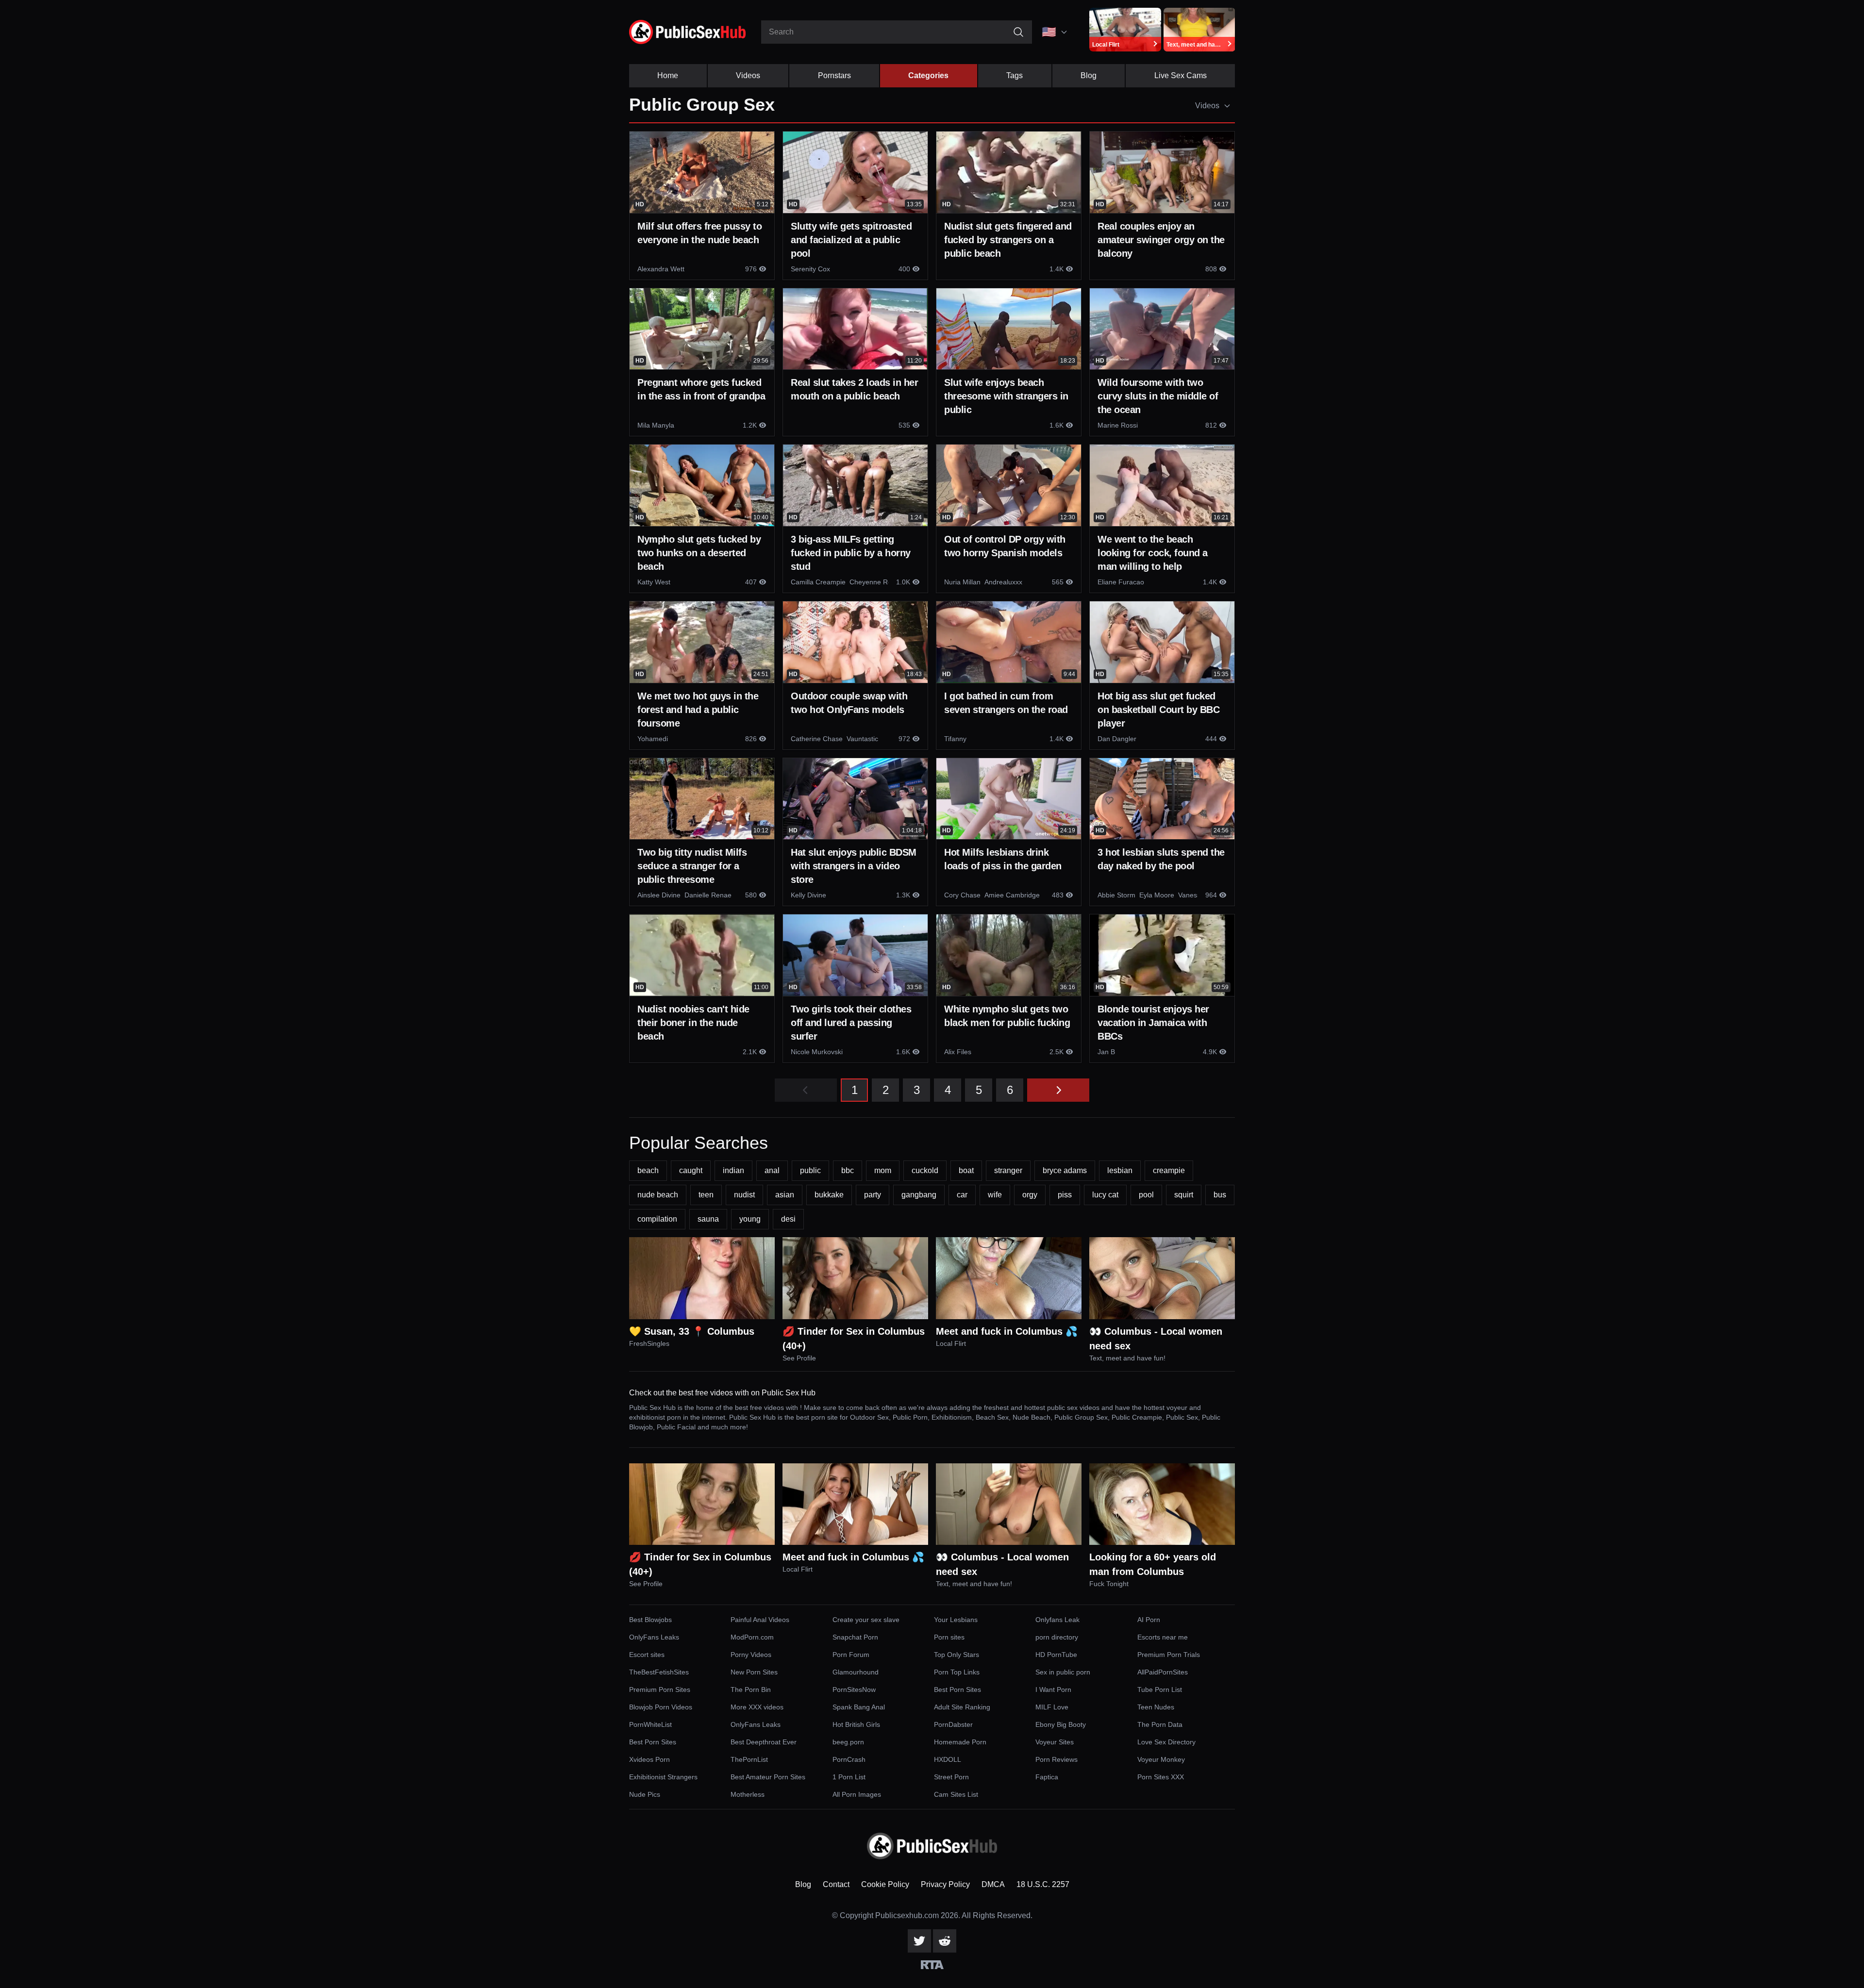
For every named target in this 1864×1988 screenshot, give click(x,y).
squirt (1184, 1195)
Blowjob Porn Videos (661, 1707)
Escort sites (647, 1655)
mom (883, 1170)
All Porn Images (857, 1794)
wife (995, 1195)
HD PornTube (1056, 1655)
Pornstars (834, 75)
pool (1146, 1195)
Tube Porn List (1160, 1690)
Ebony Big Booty (1061, 1724)
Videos (748, 75)
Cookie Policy (885, 1884)
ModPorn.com (752, 1637)
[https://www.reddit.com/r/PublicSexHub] (945, 1941)
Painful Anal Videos (760, 1620)
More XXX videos (757, 1707)
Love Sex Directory (1166, 1742)
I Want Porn (1053, 1690)
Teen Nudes (1156, 1707)
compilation (657, 1219)
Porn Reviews (1057, 1759)
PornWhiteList (650, 1724)
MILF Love (1052, 1707)
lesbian (1120, 1170)
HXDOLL (948, 1759)
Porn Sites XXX (1161, 1777)
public (810, 1170)
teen (706, 1195)
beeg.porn (848, 1742)
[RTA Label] (932, 1965)
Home (668, 75)
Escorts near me (1163, 1637)
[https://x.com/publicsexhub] (919, 1941)
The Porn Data (1160, 1724)
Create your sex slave (866, 1620)
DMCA (993, 1884)
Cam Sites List (956, 1794)
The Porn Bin (751, 1690)
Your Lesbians (956, 1620)
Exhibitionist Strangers (663, 1777)
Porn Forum (851, 1655)
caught (691, 1170)
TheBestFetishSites (659, 1672)
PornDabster (953, 1724)
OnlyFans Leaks (654, 1637)
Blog (1089, 75)
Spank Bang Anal (859, 1707)
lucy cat (1105, 1195)
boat (966, 1170)
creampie (1169, 1170)
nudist (744, 1195)
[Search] (1018, 32)
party (873, 1195)
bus (1220, 1195)
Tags (1015, 75)
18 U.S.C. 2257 (1043, 1884)
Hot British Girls (856, 1724)
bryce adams (1065, 1170)
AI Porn (1149, 1620)
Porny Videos (751, 1655)
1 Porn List (849, 1777)
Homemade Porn (960, 1742)
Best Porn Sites (957, 1690)
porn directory (1057, 1637)
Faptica (1047, 1777)
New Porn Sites (754, 1672)
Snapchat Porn (855, 1637)
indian (733, 1170)
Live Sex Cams (1181, 75)
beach (648, 1170)
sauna (708, 1219)
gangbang (919, 1195)
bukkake (829, 1195)
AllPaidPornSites (1163, 1672)
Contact (836, 1884)
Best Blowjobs (650, 1620)
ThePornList (749, 1759)
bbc (848, 1170)
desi (788, 1219)
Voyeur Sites (1055, 1742)
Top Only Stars (957, 1655)
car (962, 1195)
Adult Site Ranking (962, 1707)
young (750, 1219)
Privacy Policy (945, 1884)
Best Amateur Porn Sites (768, 1777)
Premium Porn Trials (1169, 1655)
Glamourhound (856, 1672)
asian (785, 1195)
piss (1065, 1195)
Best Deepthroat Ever (764, 1742)
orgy (1030, 1195)
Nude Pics (645, 1794)
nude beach (658, 1195)
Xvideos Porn (649, 1759)
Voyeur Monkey (1161, 1759)
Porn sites (949, 1637)
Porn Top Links (957, 1672)
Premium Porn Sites (660, 1690)
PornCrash (849, 1759)
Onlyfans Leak (1057, 1620)
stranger (1008, 1170)
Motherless (748, 1794)
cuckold (925, 1170)
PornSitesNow (854, 1690)
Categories (928, 75)
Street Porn (951, 1777)
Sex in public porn (1063, 1672)
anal (772, 1170)
